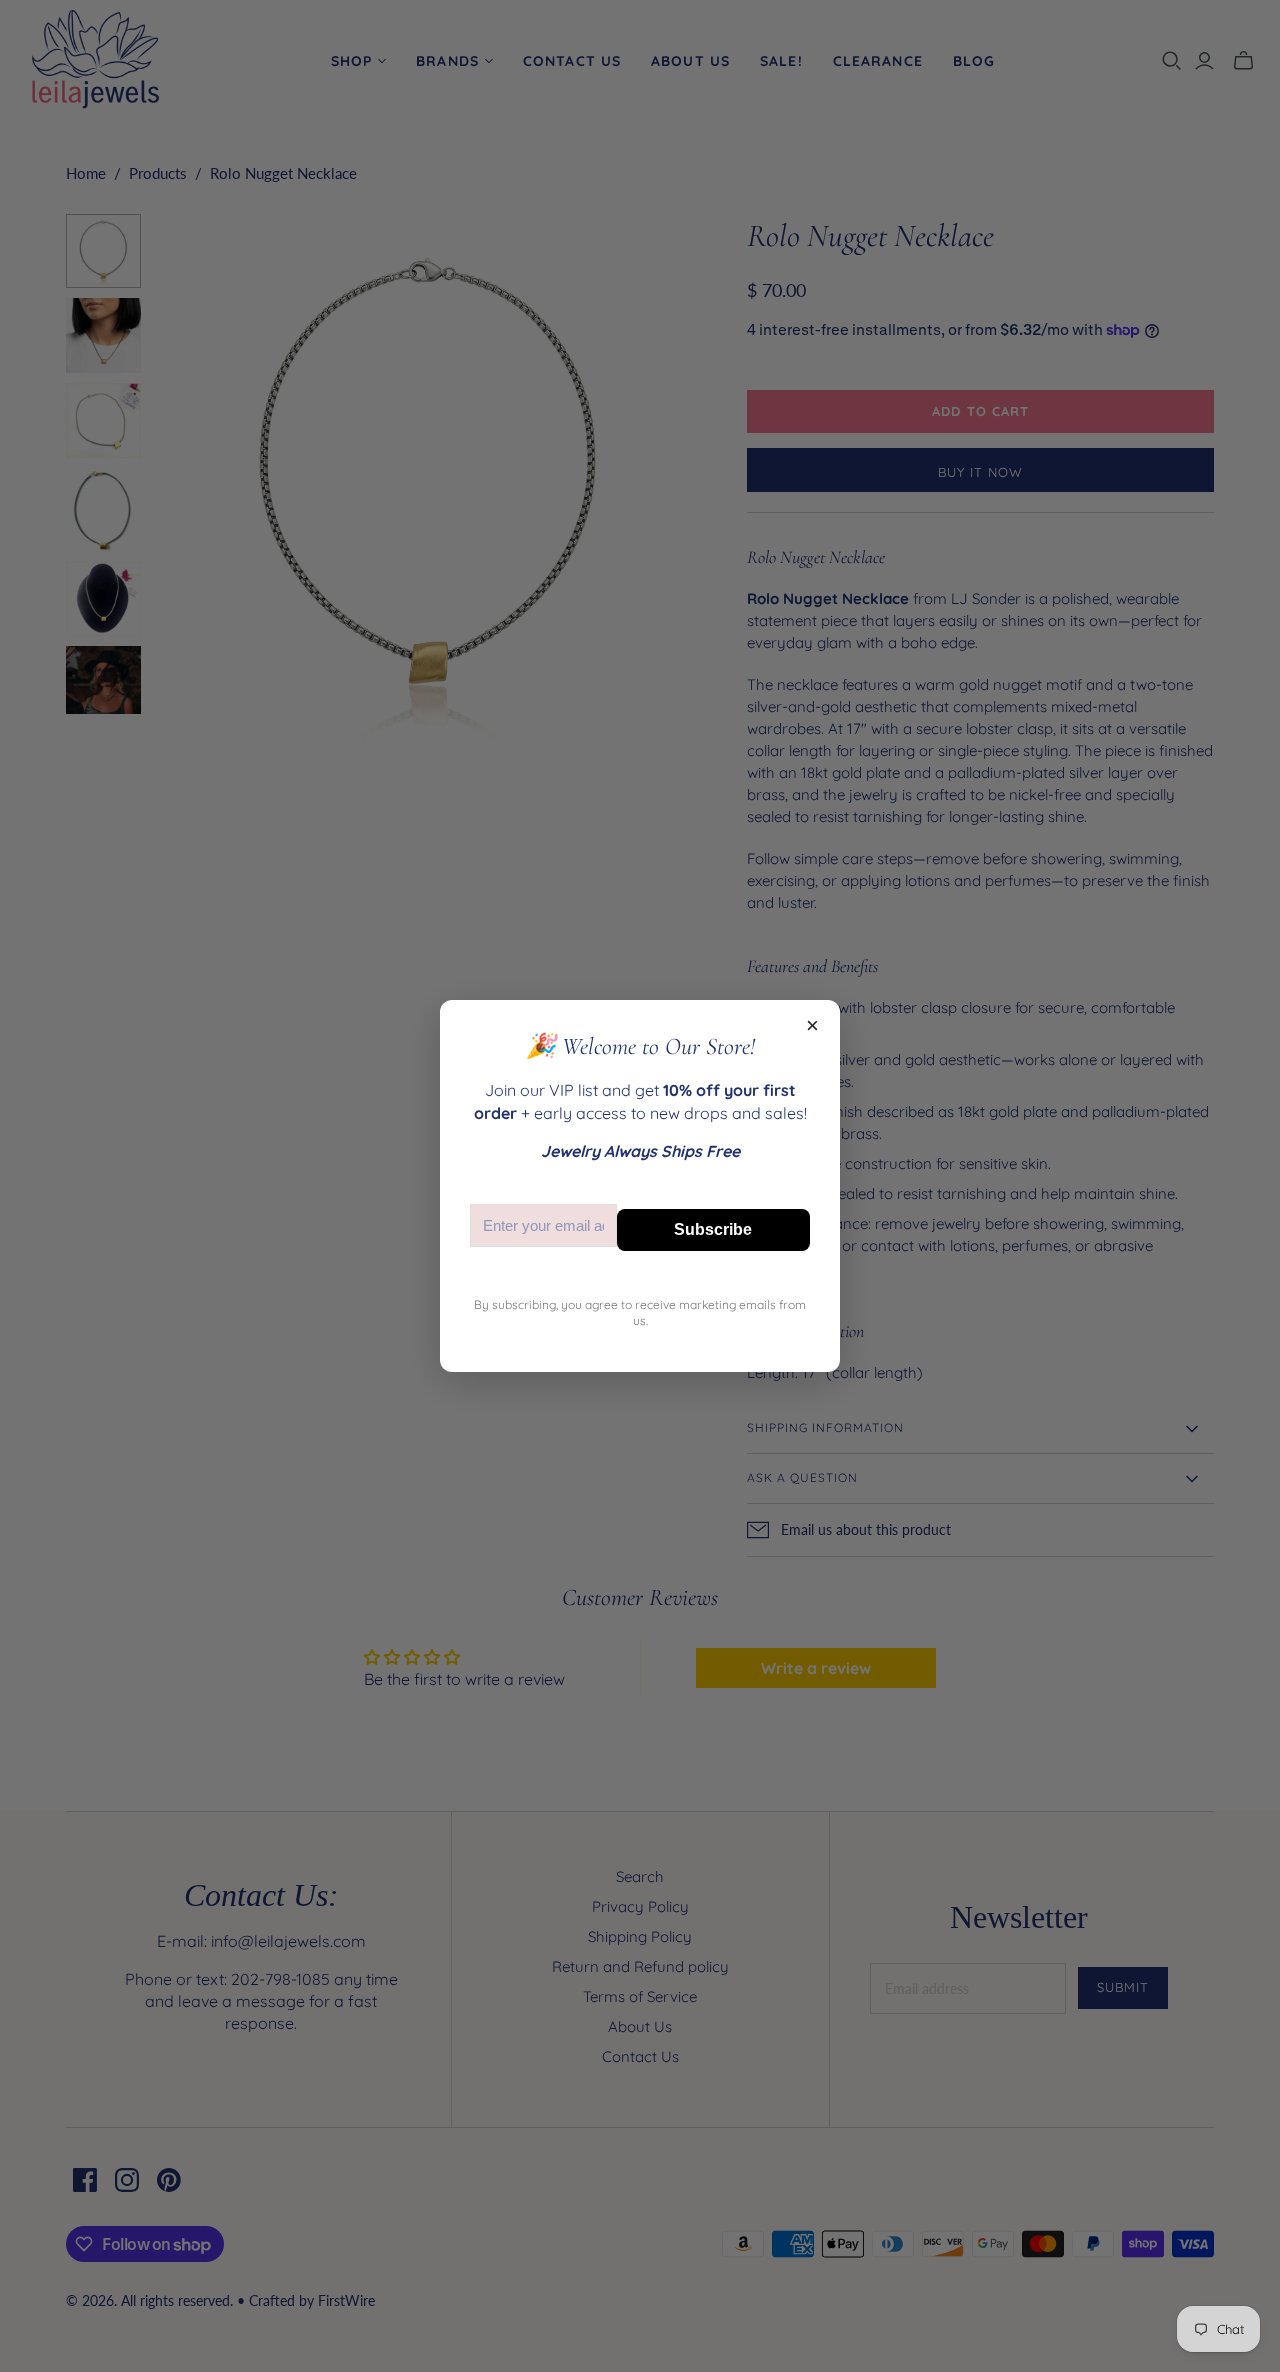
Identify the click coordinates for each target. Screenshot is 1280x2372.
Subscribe (713, 1229)
